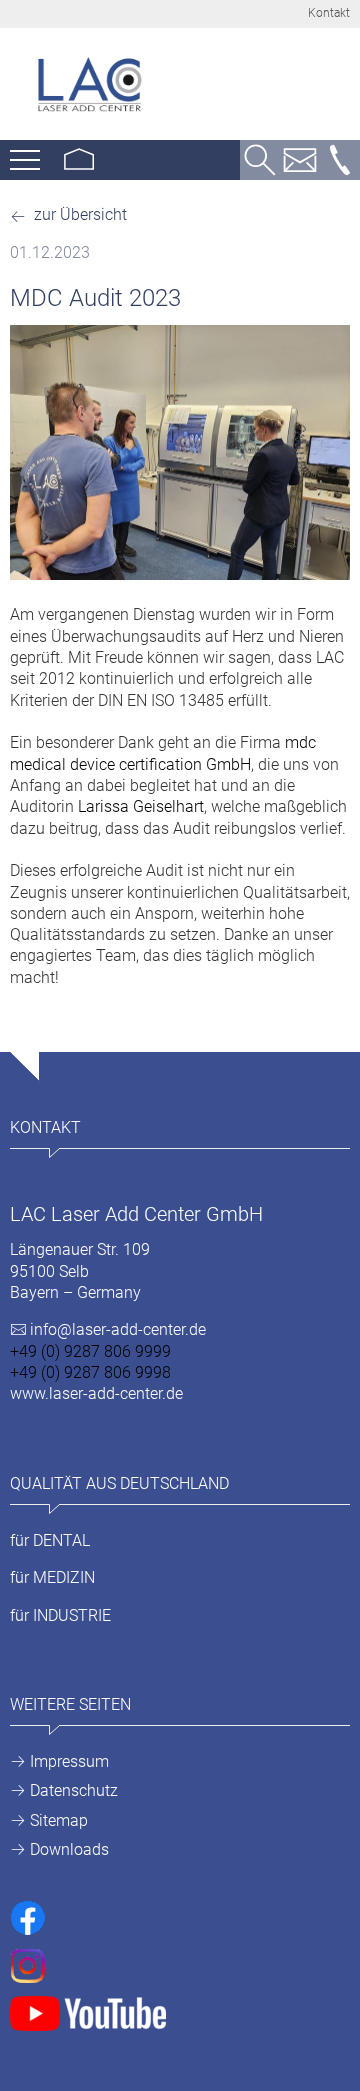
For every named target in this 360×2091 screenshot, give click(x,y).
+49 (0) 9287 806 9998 (90, 1372)
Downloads (69, 1849)
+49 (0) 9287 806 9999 (90, 1351)
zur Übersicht (78, 214)
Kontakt (329, 13)
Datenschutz (74, 1790)
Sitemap (59, 1820)
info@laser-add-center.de (118, 1329)
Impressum (69, 1761)
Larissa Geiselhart (141, 806)
